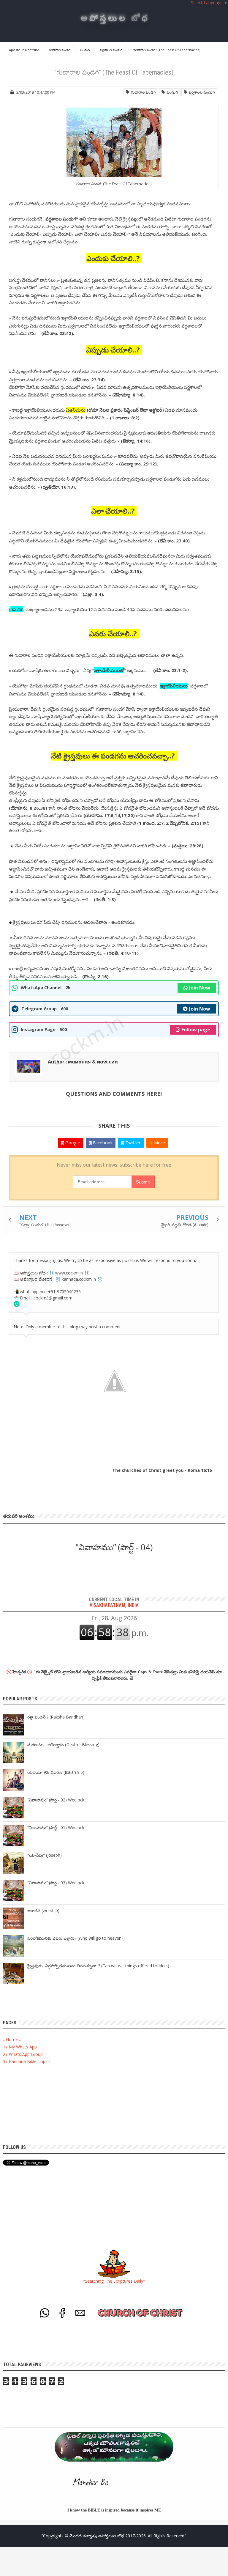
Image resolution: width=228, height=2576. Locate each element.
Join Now (200, 988)
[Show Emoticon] (17, 1304)
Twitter (132, 1143)
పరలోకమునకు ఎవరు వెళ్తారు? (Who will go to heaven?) (76, 1938)
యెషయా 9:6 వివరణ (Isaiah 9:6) (56, 1772)
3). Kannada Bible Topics (27, 2061)
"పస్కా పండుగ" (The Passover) (45, 1225)
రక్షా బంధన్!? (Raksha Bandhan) (56, 1717)
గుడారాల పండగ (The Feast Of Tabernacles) (114, 184)
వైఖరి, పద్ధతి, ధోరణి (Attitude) (185, 1225)
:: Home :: (12, 2039)
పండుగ (171, 92)
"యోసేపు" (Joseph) (45, 1855)
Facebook (102, 1143)
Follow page (196, 1030)
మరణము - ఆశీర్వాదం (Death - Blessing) (63, 1745)
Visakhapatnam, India (114, 1602)
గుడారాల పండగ (142, 92)
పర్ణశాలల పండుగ (201, 92)
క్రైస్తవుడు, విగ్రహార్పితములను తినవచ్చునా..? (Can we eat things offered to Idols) (98, 1966)
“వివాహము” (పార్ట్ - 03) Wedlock (56, 1883)
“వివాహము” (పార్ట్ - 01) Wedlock (56, 1827)
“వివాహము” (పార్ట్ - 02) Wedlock (56, 1800)
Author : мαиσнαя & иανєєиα (83, 1062)
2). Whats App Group (23, 2054)
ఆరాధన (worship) (43, 1910)
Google (72, 1143)
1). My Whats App (20, 2047)
